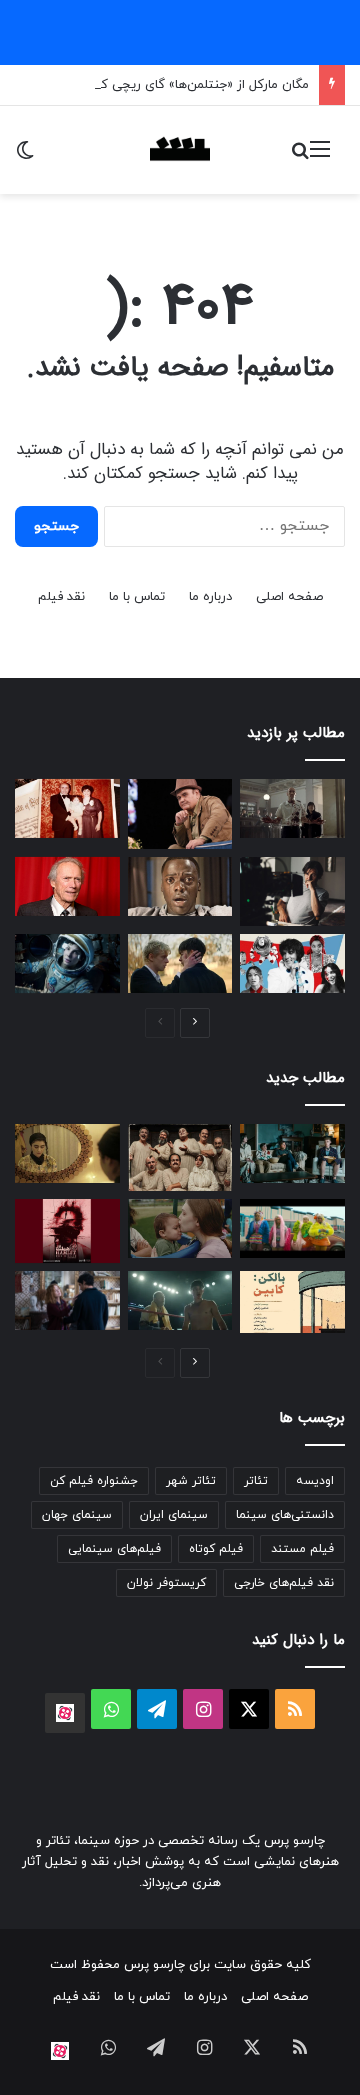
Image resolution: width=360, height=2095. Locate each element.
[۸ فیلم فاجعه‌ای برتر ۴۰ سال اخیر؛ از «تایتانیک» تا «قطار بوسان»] (67, 963)
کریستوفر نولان (166, 1583)
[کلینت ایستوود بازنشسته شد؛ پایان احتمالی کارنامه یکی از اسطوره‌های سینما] (67, 886)
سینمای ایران (174, 1515)
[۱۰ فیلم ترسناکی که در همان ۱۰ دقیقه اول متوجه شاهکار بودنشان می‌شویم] (180, 886)
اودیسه (315, 1481)
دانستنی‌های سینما (285, 1515)
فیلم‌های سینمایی (114, 1549)
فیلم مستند (302, 1549)
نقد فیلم (61, 597)
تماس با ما (137, 597)
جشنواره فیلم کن (94, 1481)
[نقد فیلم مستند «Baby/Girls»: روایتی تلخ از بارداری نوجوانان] (180, 1228)
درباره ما (210, 597)
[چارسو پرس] (180, 150)
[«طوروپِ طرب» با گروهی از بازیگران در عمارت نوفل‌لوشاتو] (180, 1157)
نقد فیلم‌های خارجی (284, 1583)
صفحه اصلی (289, 597)
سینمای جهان (77, 1515)
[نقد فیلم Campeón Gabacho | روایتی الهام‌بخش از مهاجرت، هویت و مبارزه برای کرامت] (180, 1300)
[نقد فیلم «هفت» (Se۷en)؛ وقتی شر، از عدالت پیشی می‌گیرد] (292, 808)
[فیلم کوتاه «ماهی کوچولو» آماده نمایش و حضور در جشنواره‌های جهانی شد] (67, 1153)
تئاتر (256, 1481)
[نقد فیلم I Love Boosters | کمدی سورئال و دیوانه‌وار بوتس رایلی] (292, 1228)
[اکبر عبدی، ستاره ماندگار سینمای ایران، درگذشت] (180, 814)
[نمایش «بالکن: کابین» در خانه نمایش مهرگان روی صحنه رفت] (292, 1302)
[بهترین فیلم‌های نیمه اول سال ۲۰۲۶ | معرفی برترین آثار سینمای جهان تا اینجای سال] (292, 963)
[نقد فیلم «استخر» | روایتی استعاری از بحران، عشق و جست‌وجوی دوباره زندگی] (292, 892)
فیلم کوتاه (216, 1549)
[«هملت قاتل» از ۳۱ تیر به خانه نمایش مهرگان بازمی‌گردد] (67, 1231)
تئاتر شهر (191, 1481)
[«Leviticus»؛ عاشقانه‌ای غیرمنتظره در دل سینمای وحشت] (180, 963)
